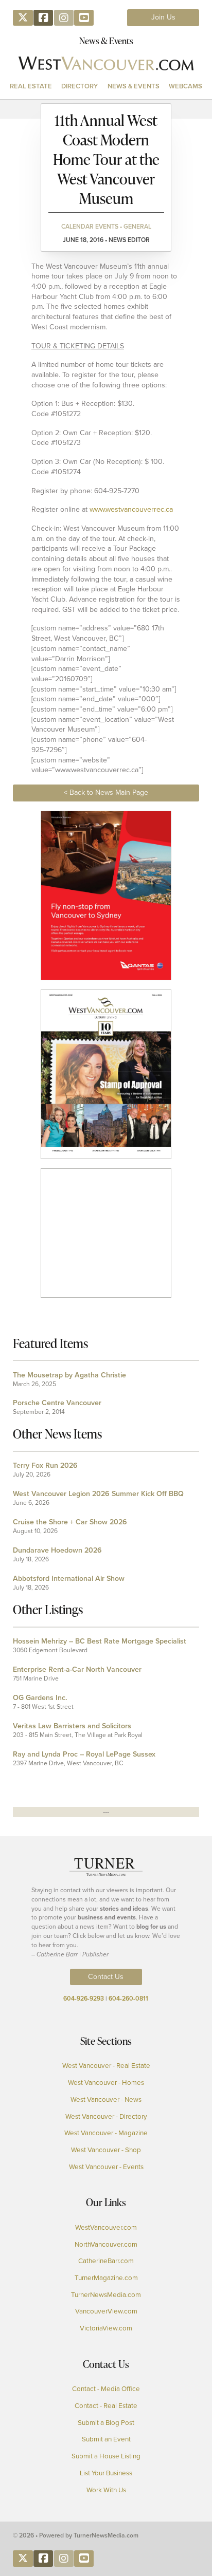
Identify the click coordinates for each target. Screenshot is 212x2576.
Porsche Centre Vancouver (57, 1403)
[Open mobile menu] (106, 109)
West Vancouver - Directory (106, 2117)
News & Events (134, 86)
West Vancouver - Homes (106, 2083)
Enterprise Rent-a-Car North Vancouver (77, 1669)
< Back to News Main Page (106, 792)
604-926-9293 (84, 1999)
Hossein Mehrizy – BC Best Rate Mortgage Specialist (100, 1641)
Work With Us (106, 2490)
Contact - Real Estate (106, 2406)
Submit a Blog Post (106, 2423)
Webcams (185, 86)
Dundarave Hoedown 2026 (57, 1550)
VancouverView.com (106, 2311)
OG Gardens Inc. (40, 1698)
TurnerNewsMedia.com (106, 2295)
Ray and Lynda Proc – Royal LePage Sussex (84, 1754)
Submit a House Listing (106, 2456)
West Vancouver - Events (106, 2167)
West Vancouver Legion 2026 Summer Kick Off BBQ (98, 1494)
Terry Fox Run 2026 (45, 1466)
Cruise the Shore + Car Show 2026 (70, 1522)
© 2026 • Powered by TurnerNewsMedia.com (76, 2535)
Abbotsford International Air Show (69, 1579)
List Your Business (106, 2473)
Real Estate (31, 86)
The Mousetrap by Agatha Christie (69, 1375)
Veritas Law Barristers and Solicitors (72, 1726)
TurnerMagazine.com (106, 2278)
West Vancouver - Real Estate (106, 2066)
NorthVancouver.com (106, 2245)
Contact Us (106, 1977)
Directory (79, 86)
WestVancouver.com (106, 2228)
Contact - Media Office (106, 2389)
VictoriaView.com (106, 2328)
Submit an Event (106, 2439)
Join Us (163, 17)
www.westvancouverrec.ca (131, 509)
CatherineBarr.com (106, 2261)
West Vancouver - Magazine (106, 2133)
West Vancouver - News (106, 2100)
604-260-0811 (128, 1999)
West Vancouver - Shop (106, 2150)
